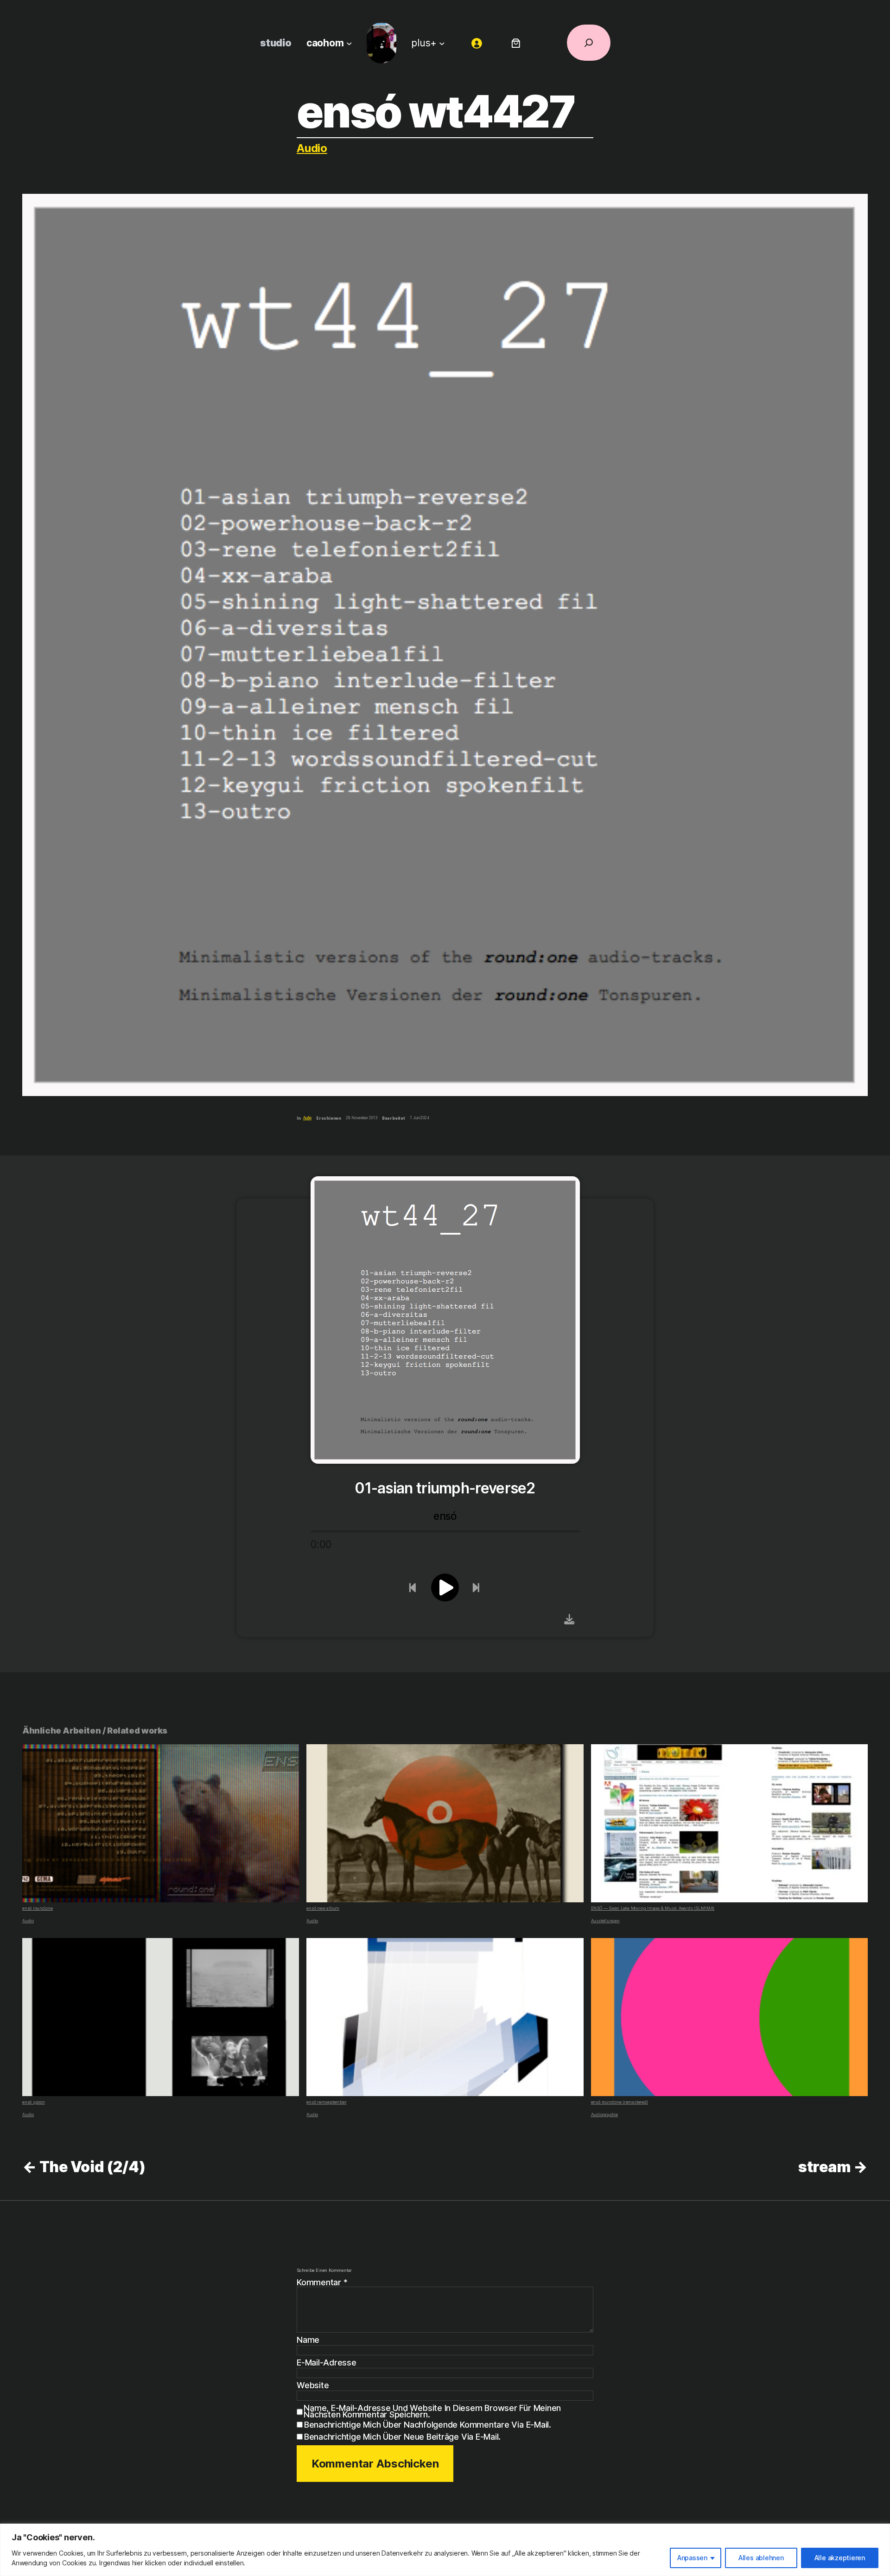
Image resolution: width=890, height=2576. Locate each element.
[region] (445, 2550)
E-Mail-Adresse (327, 2363)
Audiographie (604, 2114)
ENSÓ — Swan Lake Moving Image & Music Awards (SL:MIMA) (653, 1908)
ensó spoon (34, 2102)
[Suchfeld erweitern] (589, 43)
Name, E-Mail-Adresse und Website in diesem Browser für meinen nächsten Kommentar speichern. (432, 2411)
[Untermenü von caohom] (349, 43)
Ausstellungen (605, 1921)
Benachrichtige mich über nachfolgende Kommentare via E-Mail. (428, 2425)
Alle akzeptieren (840, 2558)
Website (313, 2385)
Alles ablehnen (761, 2558)
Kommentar (322, 2282)
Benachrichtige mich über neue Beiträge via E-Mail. (402, 2437)
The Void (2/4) (92, 2167)
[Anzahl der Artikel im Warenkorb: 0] (516, 43)
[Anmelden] (477, 43)
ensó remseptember (326, 2102)
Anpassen (692, 2558)
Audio (312, 148)
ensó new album (323, 1908)
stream (825, 2167)
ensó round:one (38, 1908)
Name (308, 2340)
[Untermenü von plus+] (442, 43)
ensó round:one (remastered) (620, 2102)
